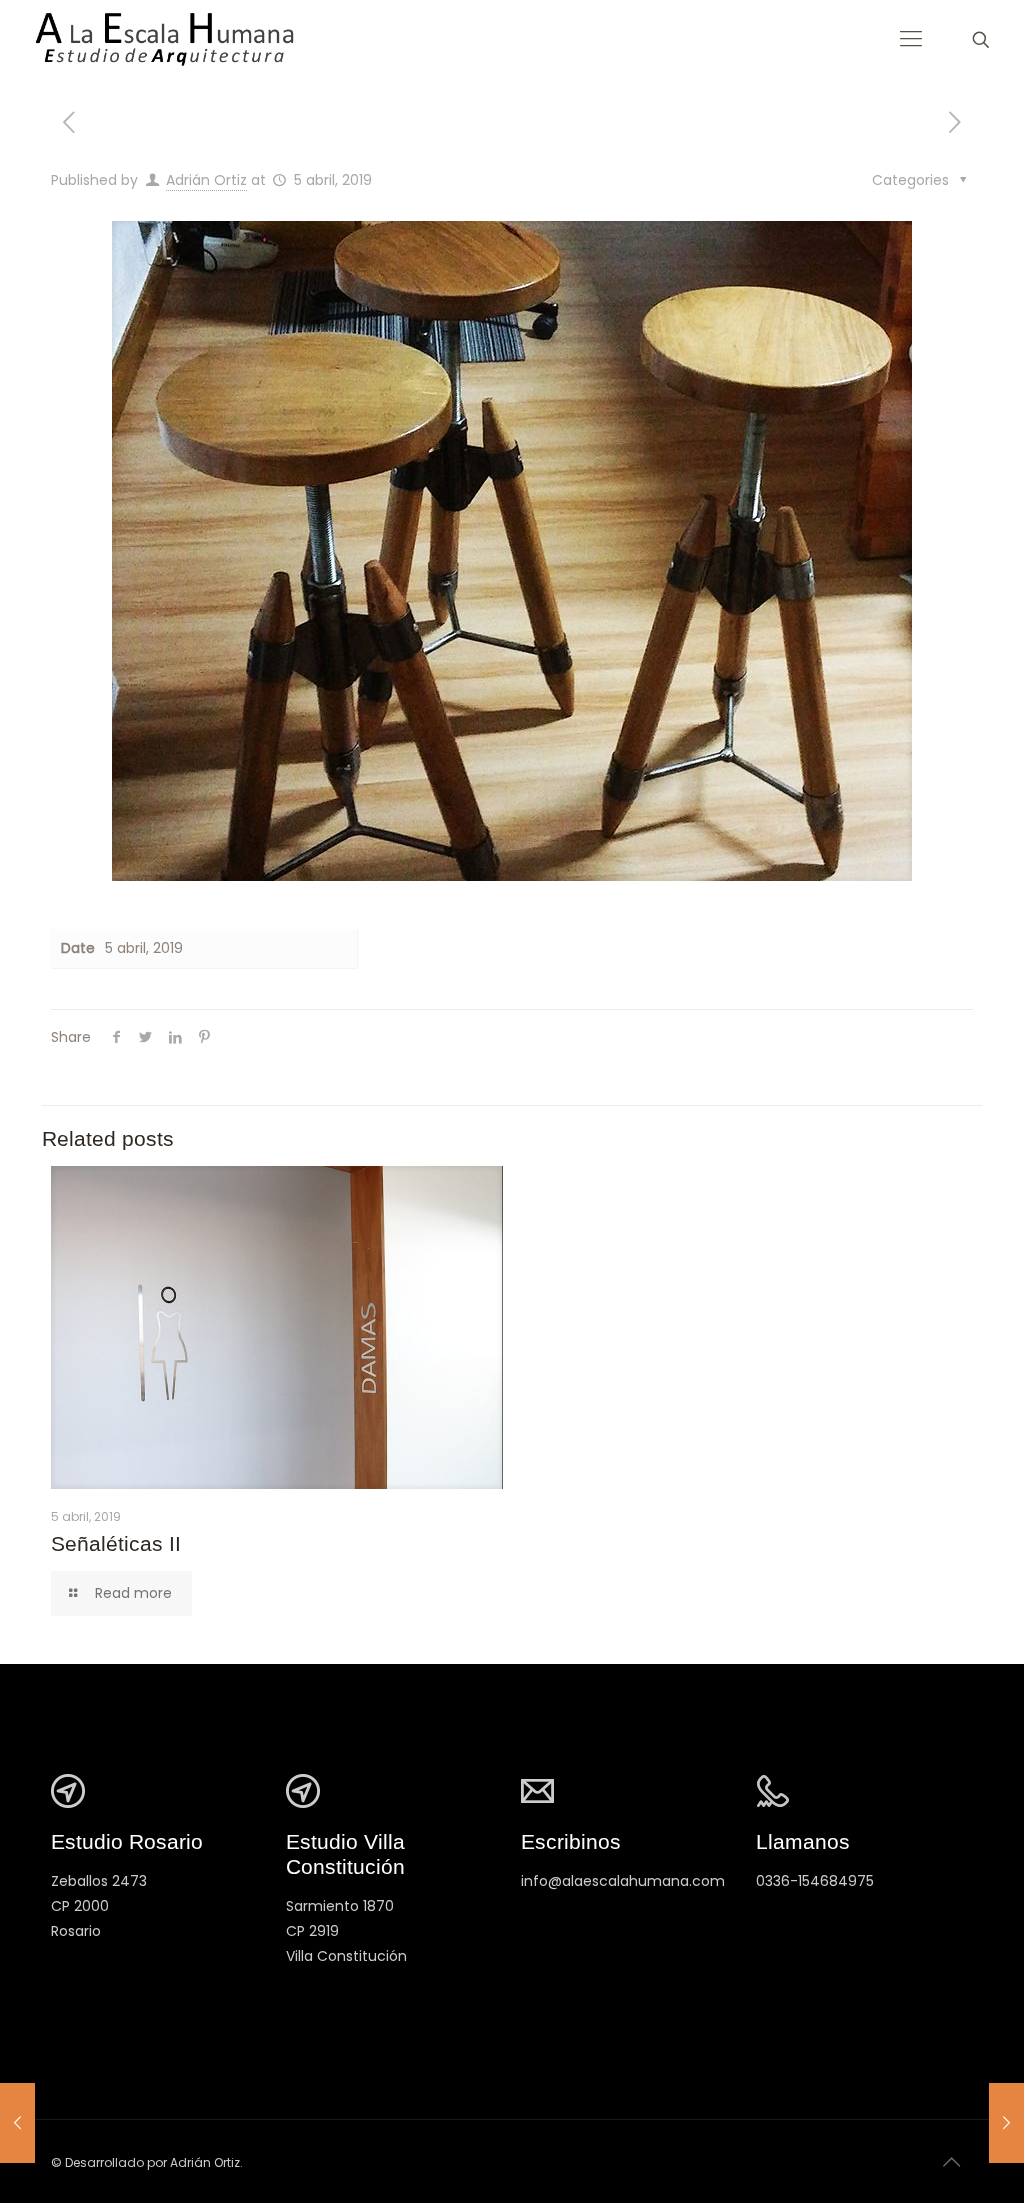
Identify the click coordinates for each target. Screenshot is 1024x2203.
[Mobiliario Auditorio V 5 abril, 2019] (1006, 2123)
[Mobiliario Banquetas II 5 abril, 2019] (17, 2123)
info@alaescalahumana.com (623, 1881)
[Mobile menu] (911, 39)
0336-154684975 (815, 1881)
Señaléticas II (116, 1543)
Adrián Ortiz (206, 180)
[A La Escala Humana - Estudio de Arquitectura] (163, 40)
